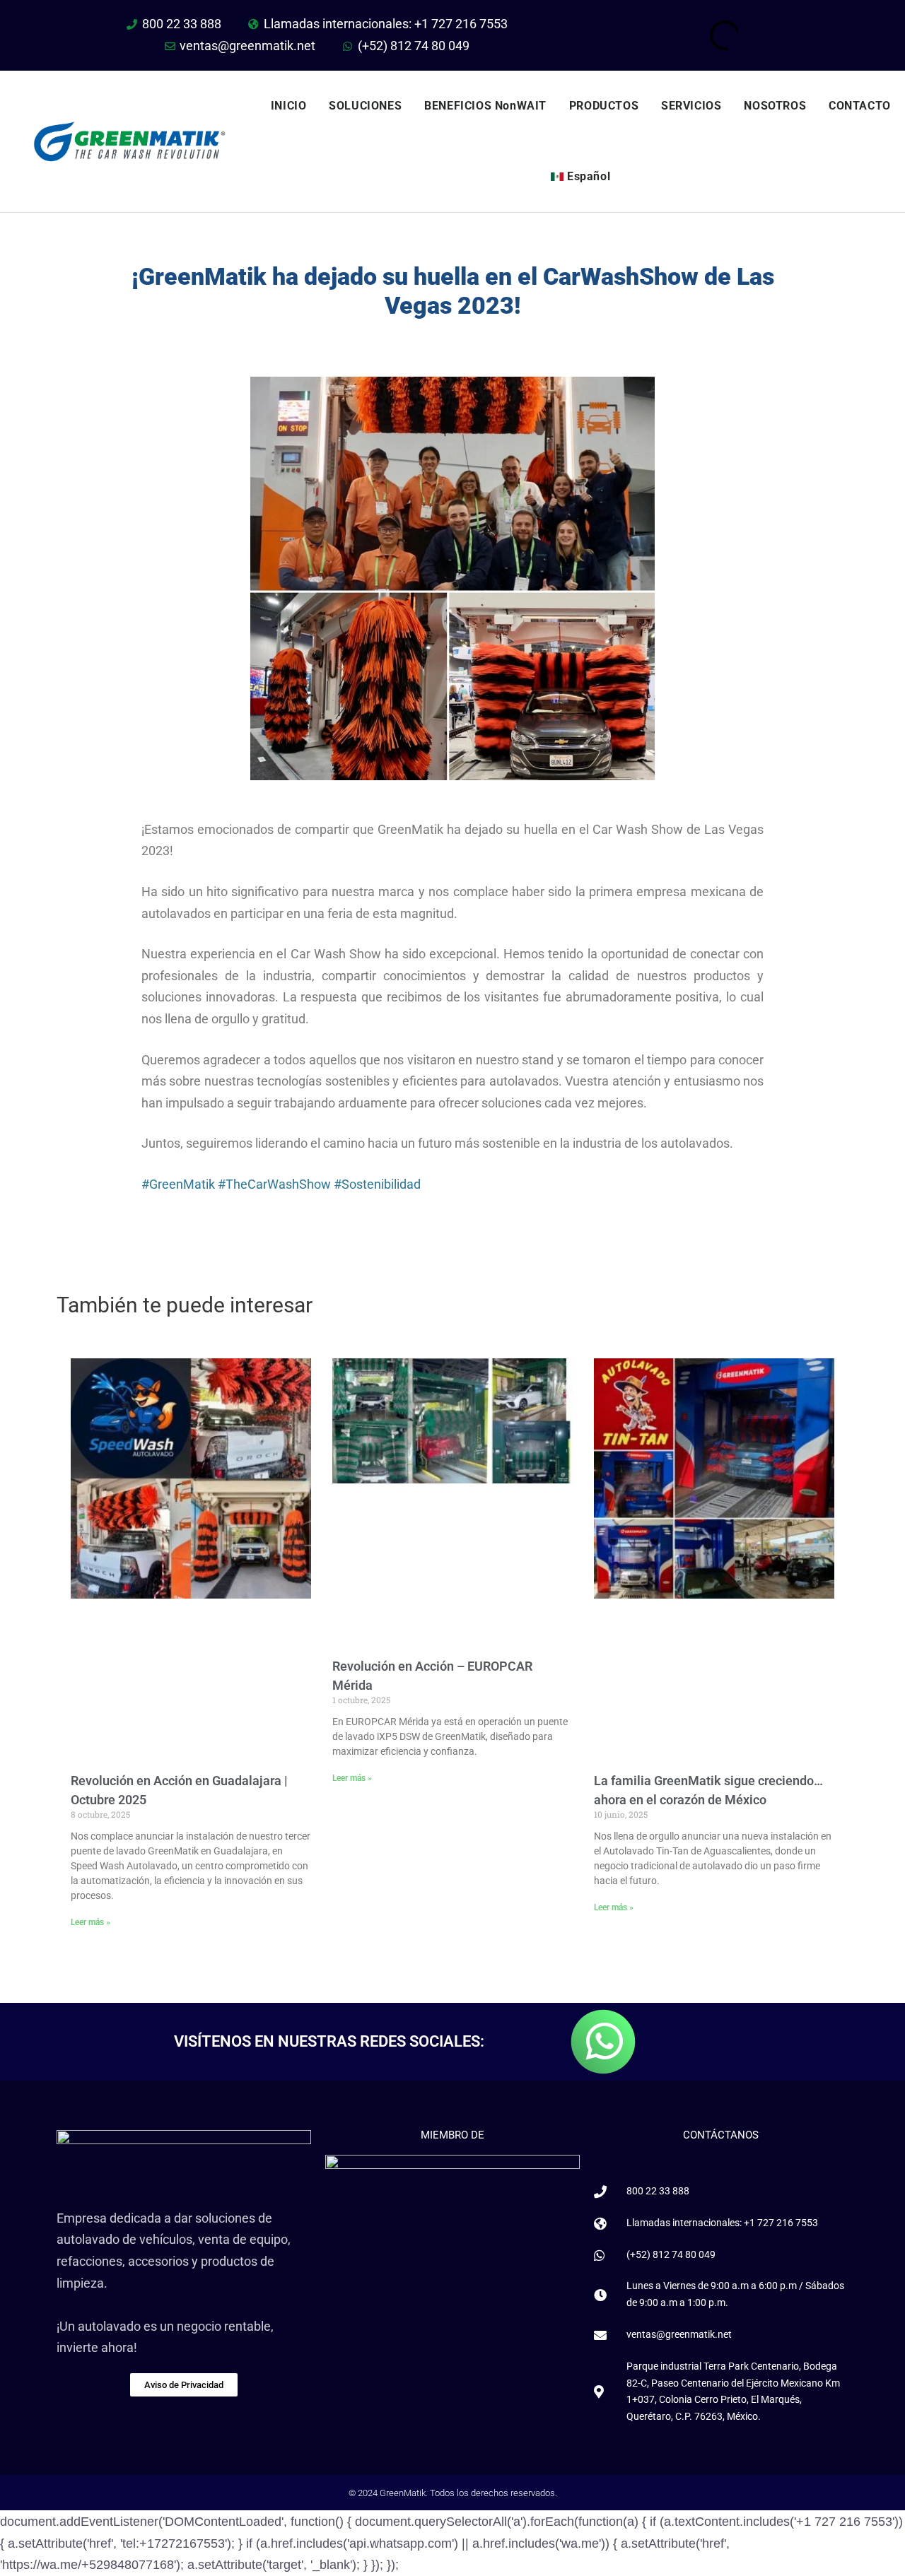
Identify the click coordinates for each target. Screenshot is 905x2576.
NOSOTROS (775, 106)
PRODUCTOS (604, 106)
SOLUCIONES (365, 106)
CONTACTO (860, 106)
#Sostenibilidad (377, 1184)
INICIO (289, 106)
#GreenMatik (178, 1184)
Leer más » (90, 1922)
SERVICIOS (691, 106)
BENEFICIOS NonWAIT (485, 106)
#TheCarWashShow (274, 1184)
